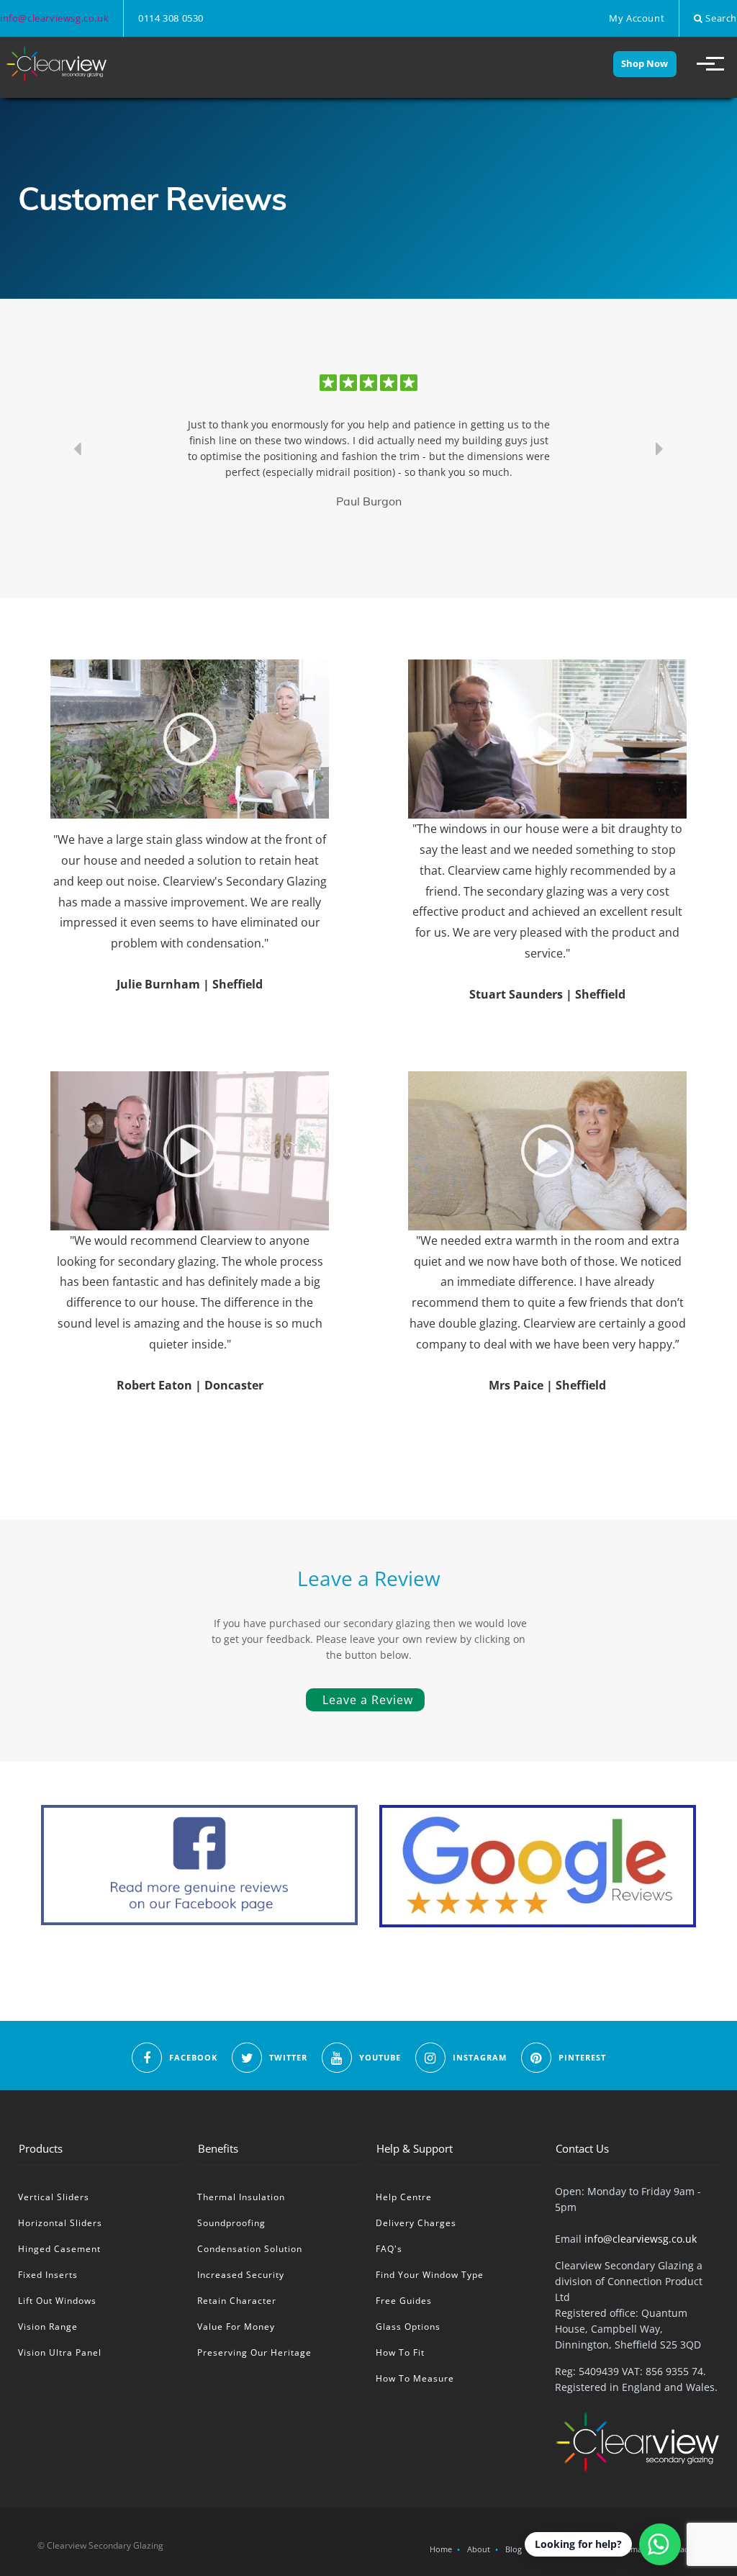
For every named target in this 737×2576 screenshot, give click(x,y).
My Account (637, 18)
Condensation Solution (250, 2249)
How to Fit (400, 2352)
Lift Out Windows (57, 2301)
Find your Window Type (430, 2275)
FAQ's (389, 2249)
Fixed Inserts (48, 2275)
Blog (514, 2549)
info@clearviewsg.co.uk (54, 18)
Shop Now (645, 63)
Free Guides (404, 2301)
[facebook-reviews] (199, 1865)
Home (441, 2549)
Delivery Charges (416, 2223)
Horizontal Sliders (60, 2223)
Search (720, 18)
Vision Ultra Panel (60, 2352)
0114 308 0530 (171, 18)
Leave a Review (368, 1700)
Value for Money (236, 2327)
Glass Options (408, 2327)
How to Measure (415, 2378)
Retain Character (237, 2301)
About (479, 2549)
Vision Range (48, 2327)
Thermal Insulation (241, 2197)
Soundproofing (231, 2223)
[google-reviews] (538, 1866)
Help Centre (404, 2197)
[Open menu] (704, 64)
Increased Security (241, 2275)
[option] (368, 449)
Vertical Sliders (54, 2197)
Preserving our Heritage (254, 2352)
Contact (677, 2549)
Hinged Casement (59, 2249)
